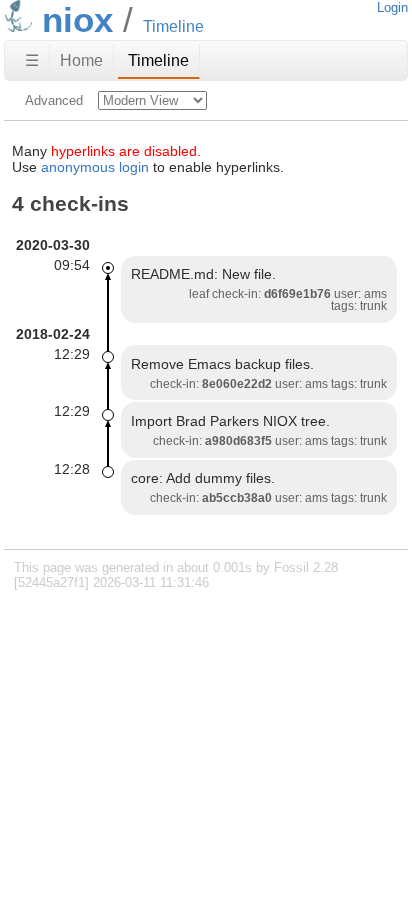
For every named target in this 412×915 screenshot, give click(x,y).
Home (81, 60)
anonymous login (95, 167)
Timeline (158, 60)
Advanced (54, 100)
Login (392, 7)
